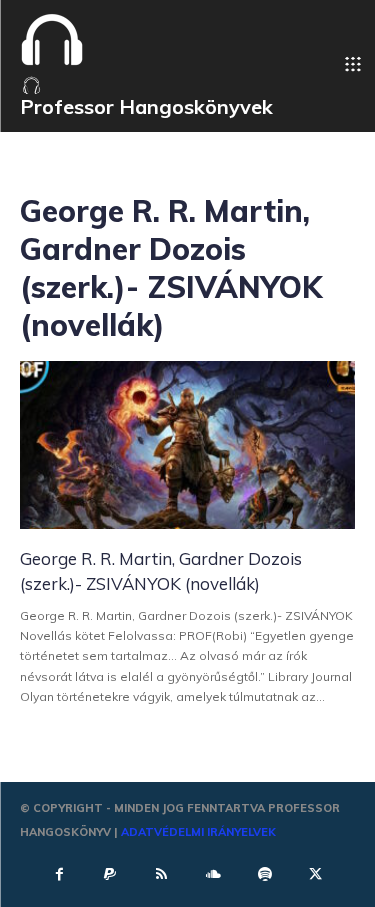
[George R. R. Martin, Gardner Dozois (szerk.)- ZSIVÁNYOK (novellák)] (187, 445)
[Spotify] (264, 873)
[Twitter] (316, 873)
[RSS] (162, 873)
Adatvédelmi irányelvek (198, 832)
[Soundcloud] (213, 873)
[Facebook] (59, 873)
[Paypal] (110, 873)
